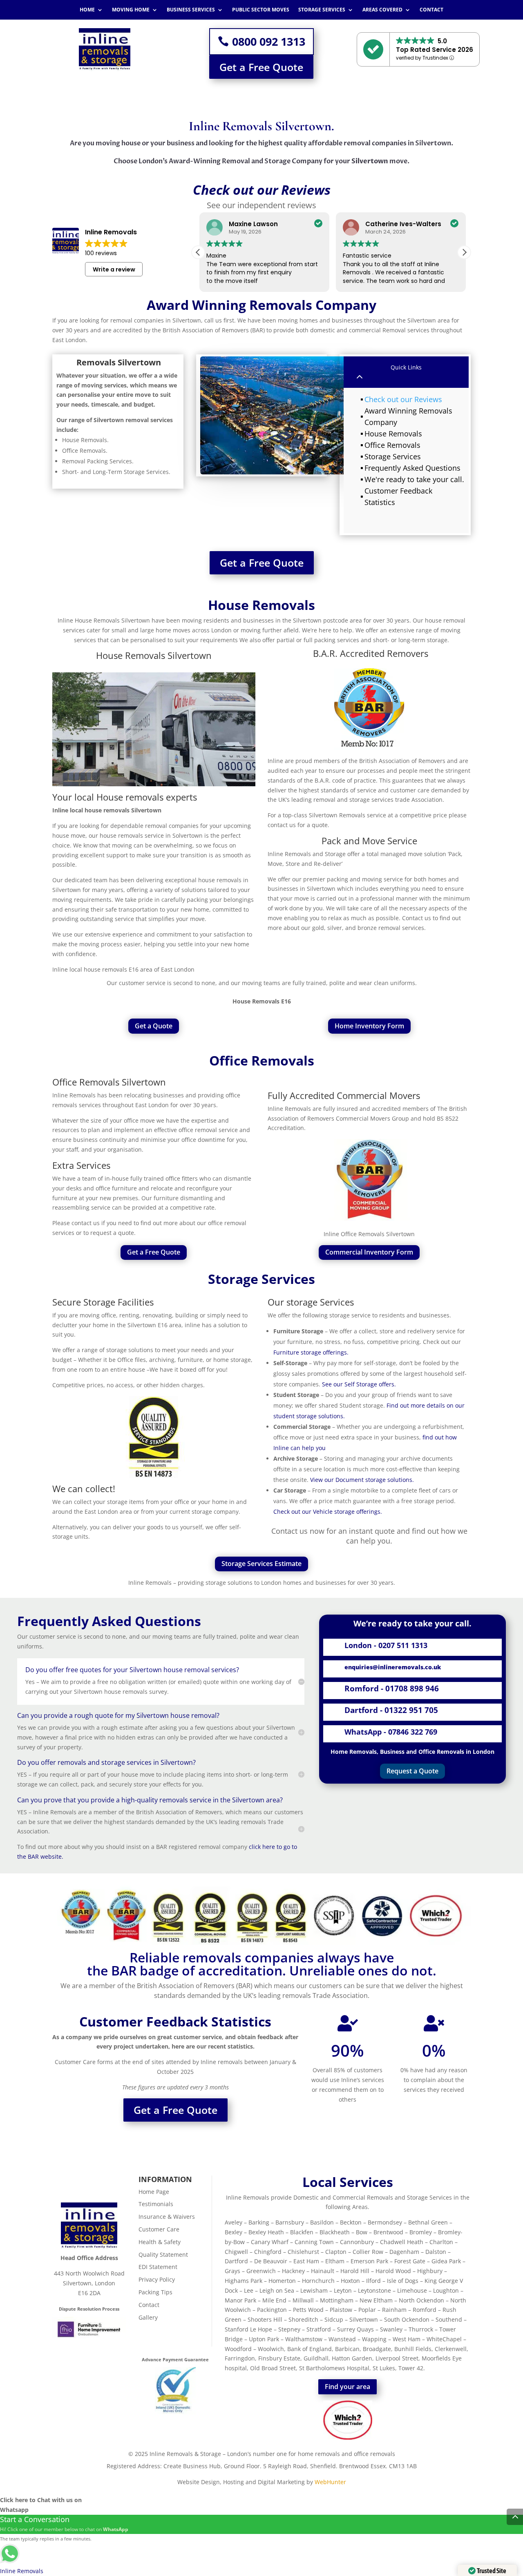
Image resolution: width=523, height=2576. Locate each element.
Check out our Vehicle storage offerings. (328, 1512)
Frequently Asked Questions (412, 468)
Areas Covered (382, 10)
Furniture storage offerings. (311, 1352)
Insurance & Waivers (167, 2217)
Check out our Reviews (403, 399)
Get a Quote (154, 1026)
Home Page (154, 2192)
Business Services (191, 10)
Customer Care (159, 2229)
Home (87, 10)
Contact (431, 10)
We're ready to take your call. (414, 479)
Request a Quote (412, 1771)
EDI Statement (158, 2267)
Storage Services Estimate (261, 1564)
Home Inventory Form (369, 1026)
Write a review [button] (114, 269)
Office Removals (392, 445)
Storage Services (322, 10)
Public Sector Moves (261, 10)
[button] (464, 252)
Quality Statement (163, 2255)
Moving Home (131, 10)
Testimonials (156, 2204)
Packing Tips (155, 2292)
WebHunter (330, 2482)
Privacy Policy (157, 2279)
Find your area (348, 2387)
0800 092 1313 (269, 41)
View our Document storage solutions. (362, 1480)
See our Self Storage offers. (360, 1384)
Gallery (148, 2317)
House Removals (393, 434)
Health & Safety (160, 2242)
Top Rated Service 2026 (435, 50)
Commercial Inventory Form (369, 1252)
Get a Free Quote (261, 67)
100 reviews (101, 253)
